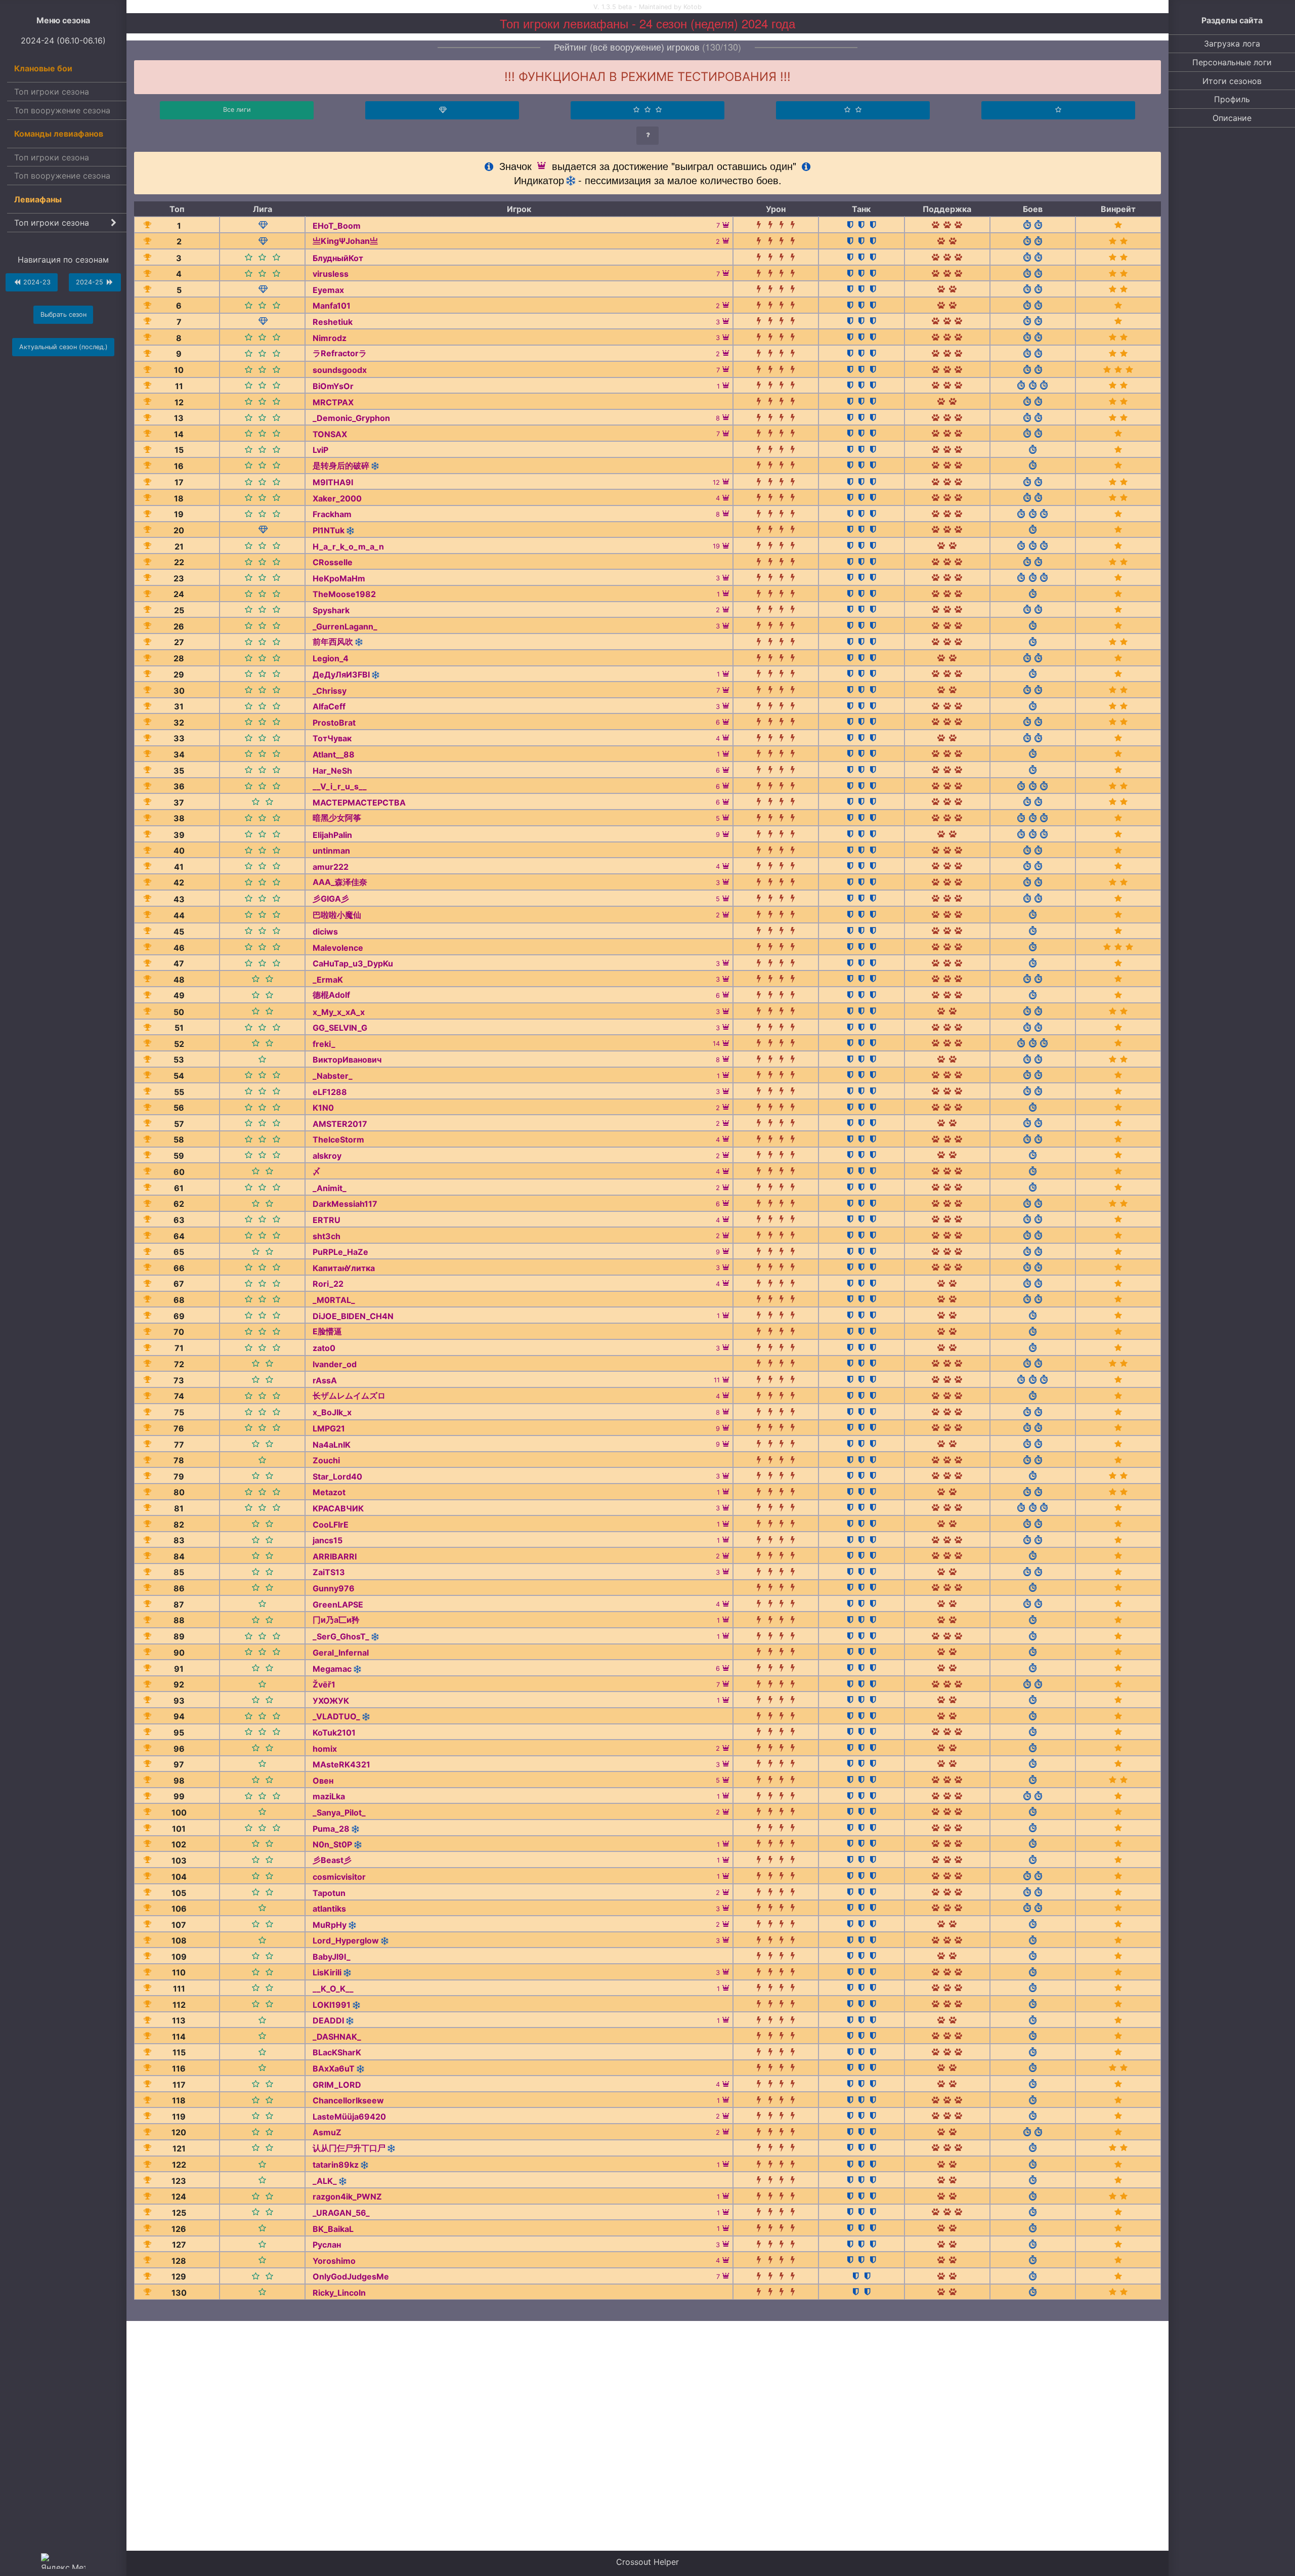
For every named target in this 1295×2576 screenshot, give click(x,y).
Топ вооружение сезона (62, 110)
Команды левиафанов (59, 134)
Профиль (1232, 99)
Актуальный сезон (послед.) (63, 347)
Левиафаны (38, 199)
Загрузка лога (1232, 44)
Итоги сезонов (1232, 81)
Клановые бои (43, 68)
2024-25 (91, 282)
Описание (1232, 118)
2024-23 (36, 282)
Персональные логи (1232, 62)
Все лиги (237, 110)
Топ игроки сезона (52, 92)
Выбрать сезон (63, 314)
